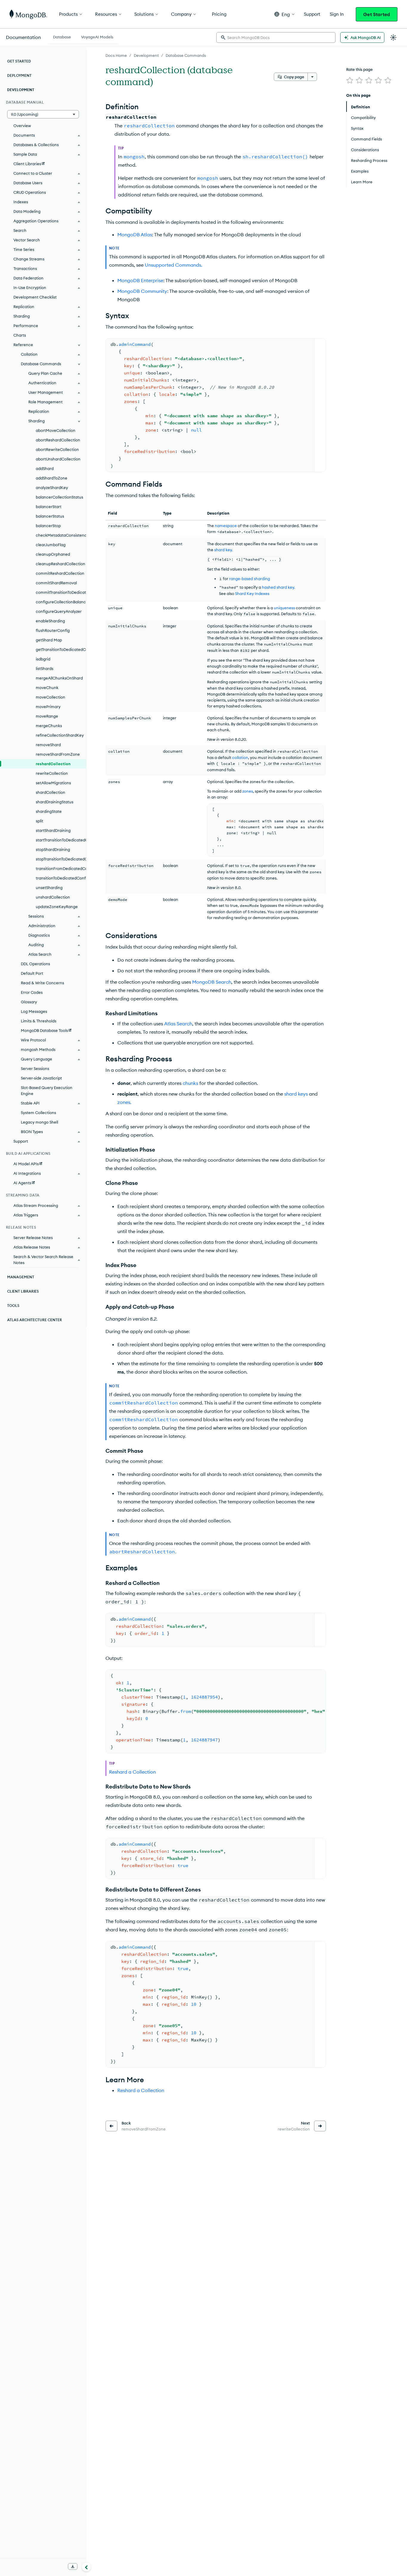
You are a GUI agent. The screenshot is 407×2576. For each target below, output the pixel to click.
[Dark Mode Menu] (393, 38)
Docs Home (116, 55)
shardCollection (51, 792)
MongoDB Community (142, 291)
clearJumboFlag (51, 545)
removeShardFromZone (58, 754)
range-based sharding (250, 579)
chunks (190, 1083)
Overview (22, 126)
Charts (20, 335)
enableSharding (50, 621)
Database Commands (186, 55)
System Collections (38, 1113)
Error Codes (32, 992)
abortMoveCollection (56, 430)
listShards (45, 668)
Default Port (32, 973)
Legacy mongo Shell (39, 1122)
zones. (124, 1102)
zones (248, 791)
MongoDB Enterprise (140, 280)
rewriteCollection (52, 773)
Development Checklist (35, 297)
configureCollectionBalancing (61, 602)
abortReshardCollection (58, 440)
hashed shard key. (278, 587)
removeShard (48, 745)
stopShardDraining (53, 849)
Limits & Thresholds (39, 1021)
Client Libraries (23, 1291)
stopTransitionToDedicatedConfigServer (61, 859)
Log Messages (34, 1011)
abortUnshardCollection (58, 459)
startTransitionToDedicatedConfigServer (61, 840)
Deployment (19, 75)
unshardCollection (53, 897)
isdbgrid (43, 659)
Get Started (377, 14)
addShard (45, 468)
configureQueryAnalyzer (59, 611)
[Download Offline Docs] (73, 2566)
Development (146, 55)
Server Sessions (35, 1068)
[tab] (62, 36)
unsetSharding (49, 888)
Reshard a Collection (132, 1772)
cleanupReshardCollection (60, 564)
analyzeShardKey (52, 488)
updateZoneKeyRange (57, 907)
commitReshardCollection (60, 573)
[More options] (312, 77)
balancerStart (49, 507)
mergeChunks (49, 726)
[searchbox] (276, 38)
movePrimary (48, 707)
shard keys (296, 1094)
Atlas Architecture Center (35, 1320)
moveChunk (47, 688)
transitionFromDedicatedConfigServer (61, 868)
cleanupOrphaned (53, 554)
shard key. (223, 550)
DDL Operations (35, 964)
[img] (350, 80)
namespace (226, 526)
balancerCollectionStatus (59, 497)
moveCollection (51, 697)
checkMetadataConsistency (61, 535)
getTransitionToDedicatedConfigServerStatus (61, 649)
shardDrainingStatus (55, 802)
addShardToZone (52, 478)
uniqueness (284, 608)
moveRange (47, 716)
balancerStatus (50, 516)
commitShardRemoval (56, 583)
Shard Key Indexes (252, 593)
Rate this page (359, 69)
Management (21, 1277)
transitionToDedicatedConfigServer (61, 878)
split (39, 821)
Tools (13, 1306)
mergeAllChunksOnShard (59, 678)
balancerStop (48, 526)
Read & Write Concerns (42, 983)
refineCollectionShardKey (60, 735)
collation (240, 757)
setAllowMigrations (53, 783)
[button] (284, 14)
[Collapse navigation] (86, 2567)
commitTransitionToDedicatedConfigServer (61, 592)
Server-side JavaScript (41, 1078)
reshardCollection (53, 764)
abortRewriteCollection (57, 449)
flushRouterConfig (53, 630)
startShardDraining (53, 830)
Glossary (29, 1002)
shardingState (49, 811)
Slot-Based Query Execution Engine (47, 1091)
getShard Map (49, 640)
